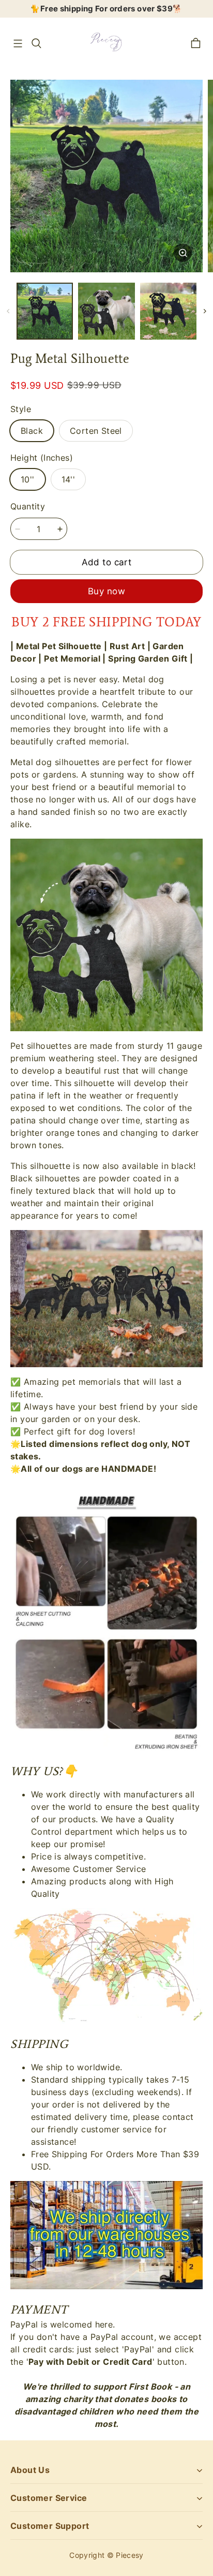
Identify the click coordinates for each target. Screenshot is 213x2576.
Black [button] (32, 431)
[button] (18, 43)
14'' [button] (69, 479)
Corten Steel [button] (96, 431)
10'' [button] (28, 479)
